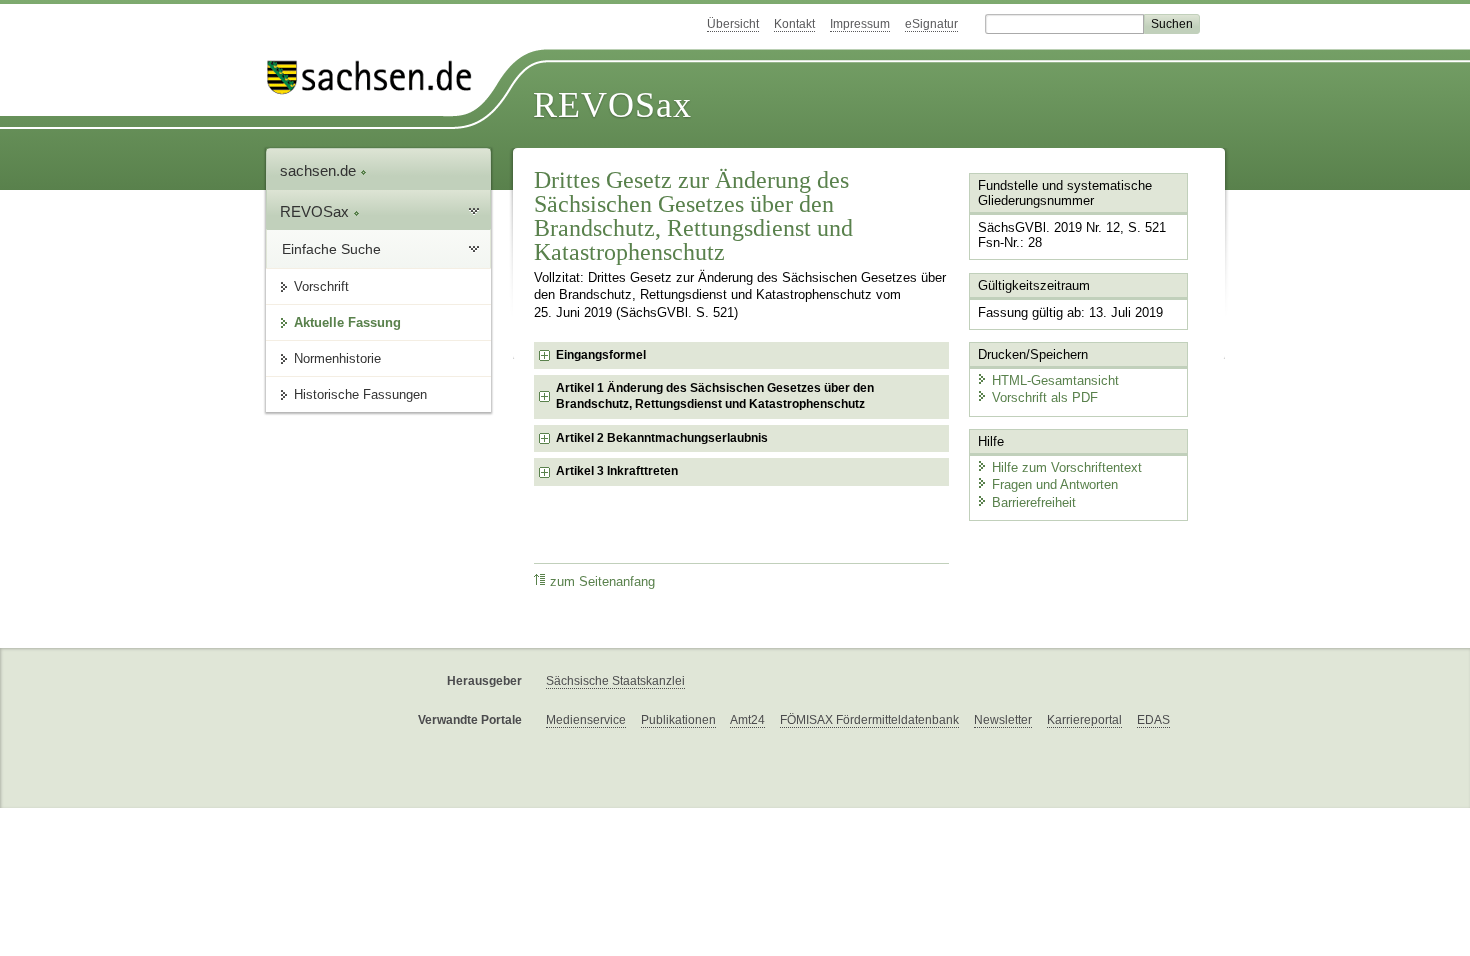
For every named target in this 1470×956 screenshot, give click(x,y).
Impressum (860, 24)
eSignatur (931, 24)
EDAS (1153, 720)
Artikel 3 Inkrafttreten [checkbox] (617, 471)
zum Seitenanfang (602, 582)
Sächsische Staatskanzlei (615, 681)
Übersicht (733, 24)
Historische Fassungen (360, 394)
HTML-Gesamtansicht (1055, 380)
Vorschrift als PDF (1045, 397)
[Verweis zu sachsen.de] (377, 77)
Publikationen (678, 720)
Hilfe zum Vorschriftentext (1067, 467)
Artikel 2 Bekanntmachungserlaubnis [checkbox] (662, 438)
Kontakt (794, 24)
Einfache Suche (331, 249)
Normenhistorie (337, 358)
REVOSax (612, 105)
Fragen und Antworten (1055, 484)
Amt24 (747, 720)
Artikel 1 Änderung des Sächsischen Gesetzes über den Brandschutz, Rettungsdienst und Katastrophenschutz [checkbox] (715, 396)
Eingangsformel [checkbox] (601, 355)
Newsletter (1003, 720)
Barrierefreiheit (1034, 502)
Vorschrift (321, 286)
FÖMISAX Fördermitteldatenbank (869, 720)
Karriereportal (1084, 720)
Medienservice (586, 720)
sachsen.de (320, 170)
